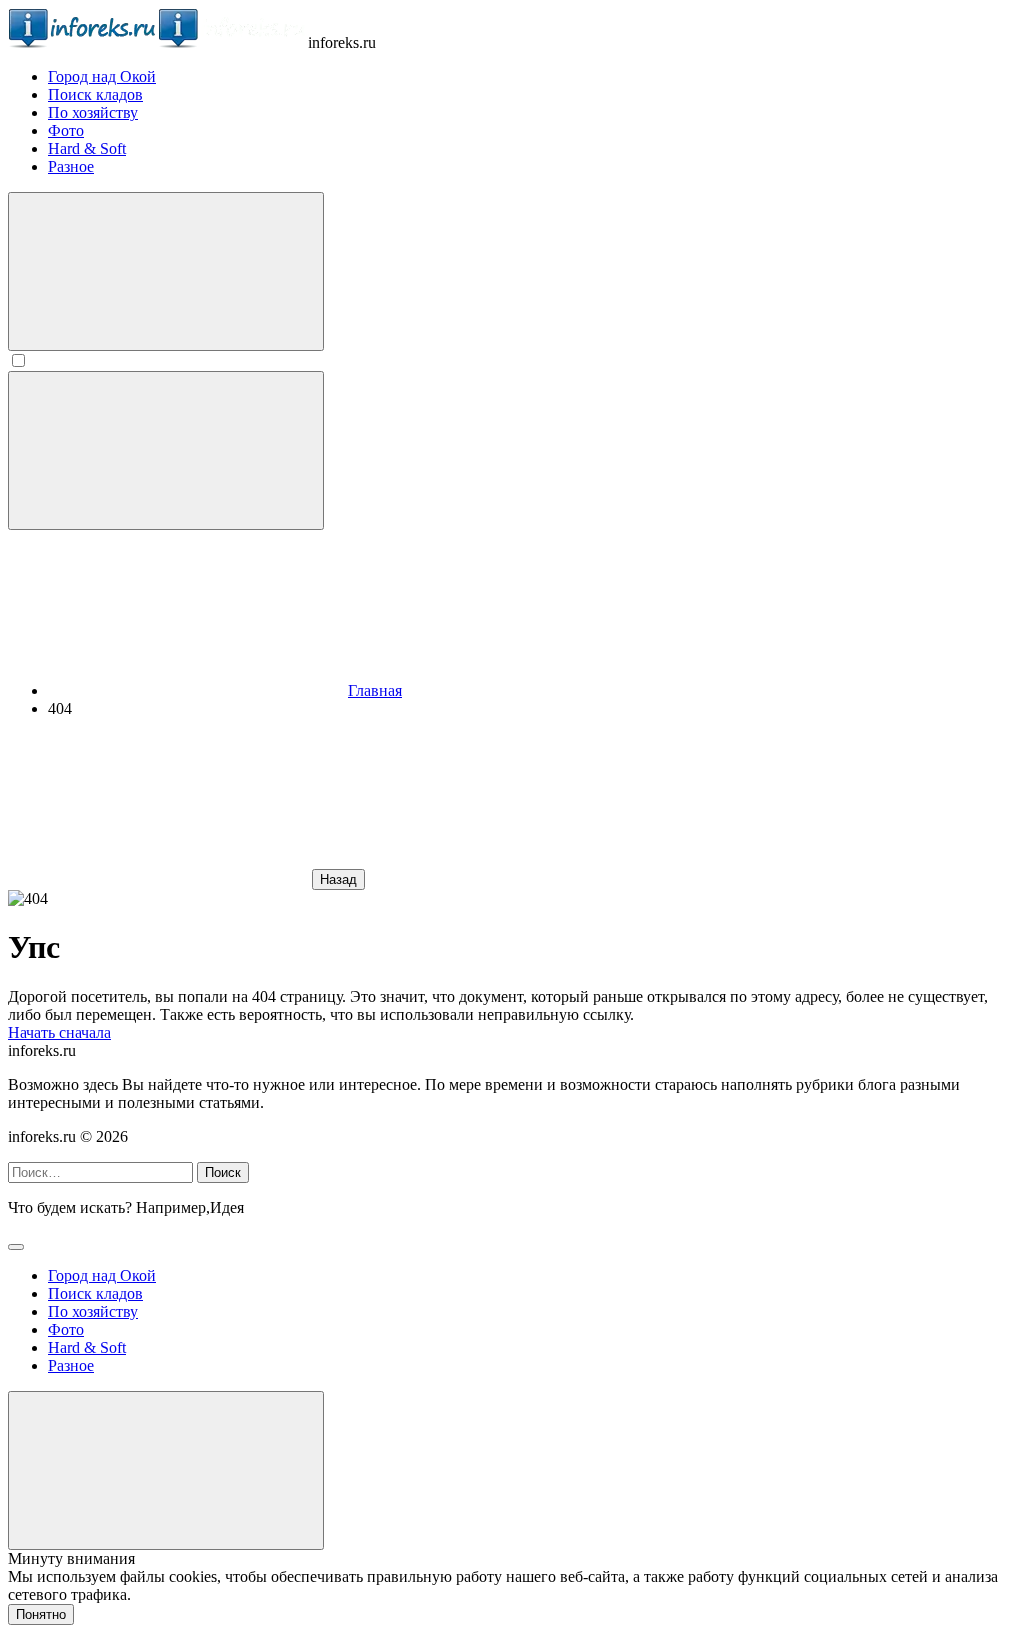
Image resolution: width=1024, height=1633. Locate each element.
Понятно (41, 1614)
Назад (338, 879)
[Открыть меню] (166, 450)
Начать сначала (59, 1032)
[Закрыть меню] (166, 1470)
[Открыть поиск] (166, 271)
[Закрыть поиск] (16, 1247)
